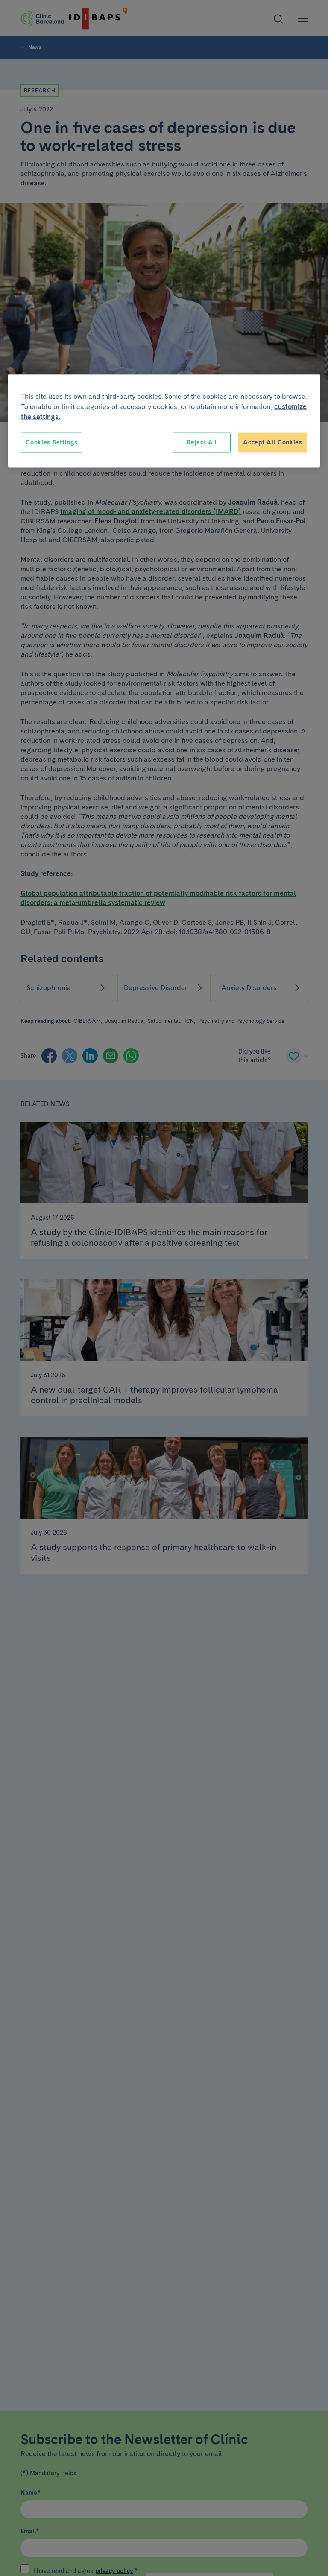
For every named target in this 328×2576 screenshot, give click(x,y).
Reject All (202, 442)
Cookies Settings (51, 442)
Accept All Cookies (273, 442)
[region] (164, 421)
